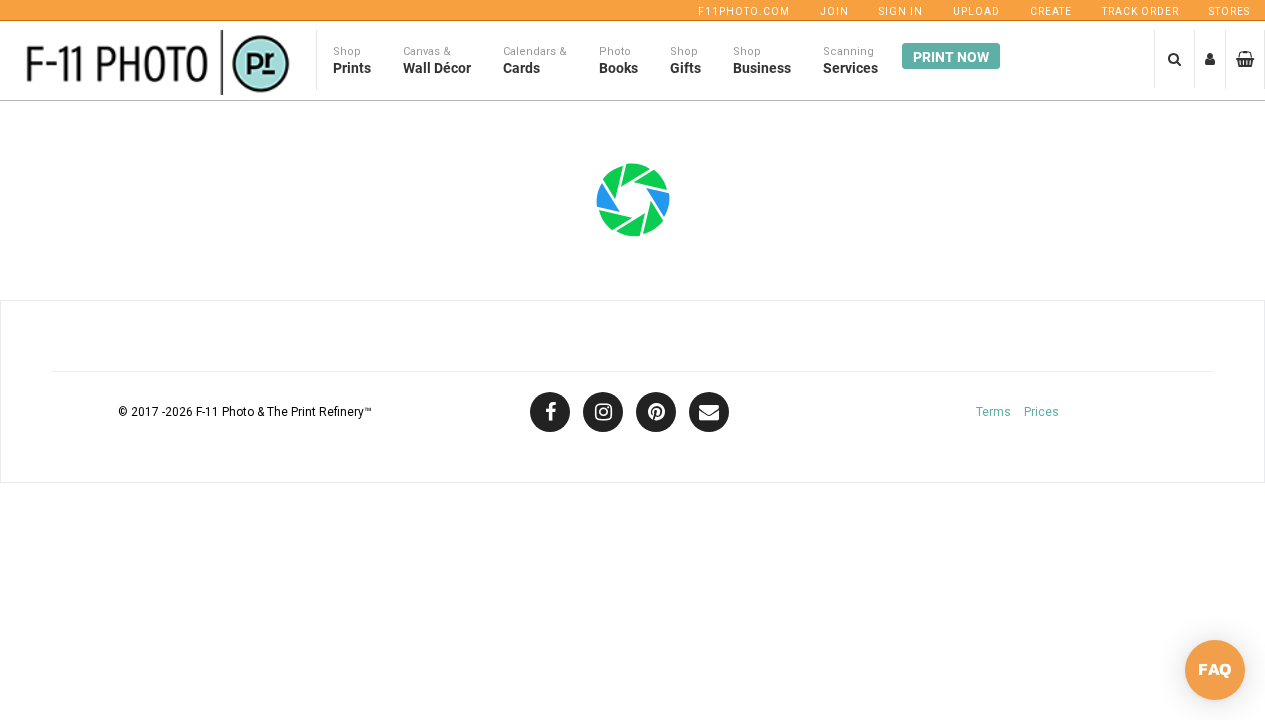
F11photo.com (744, 11)
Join (834, 11)
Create (1051, 11)
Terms (993, 412)
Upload (976, 11)
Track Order (1140, 11)
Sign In (901, 11)
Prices (1041, 412)
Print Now (951, 57)
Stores (1229, 11)
